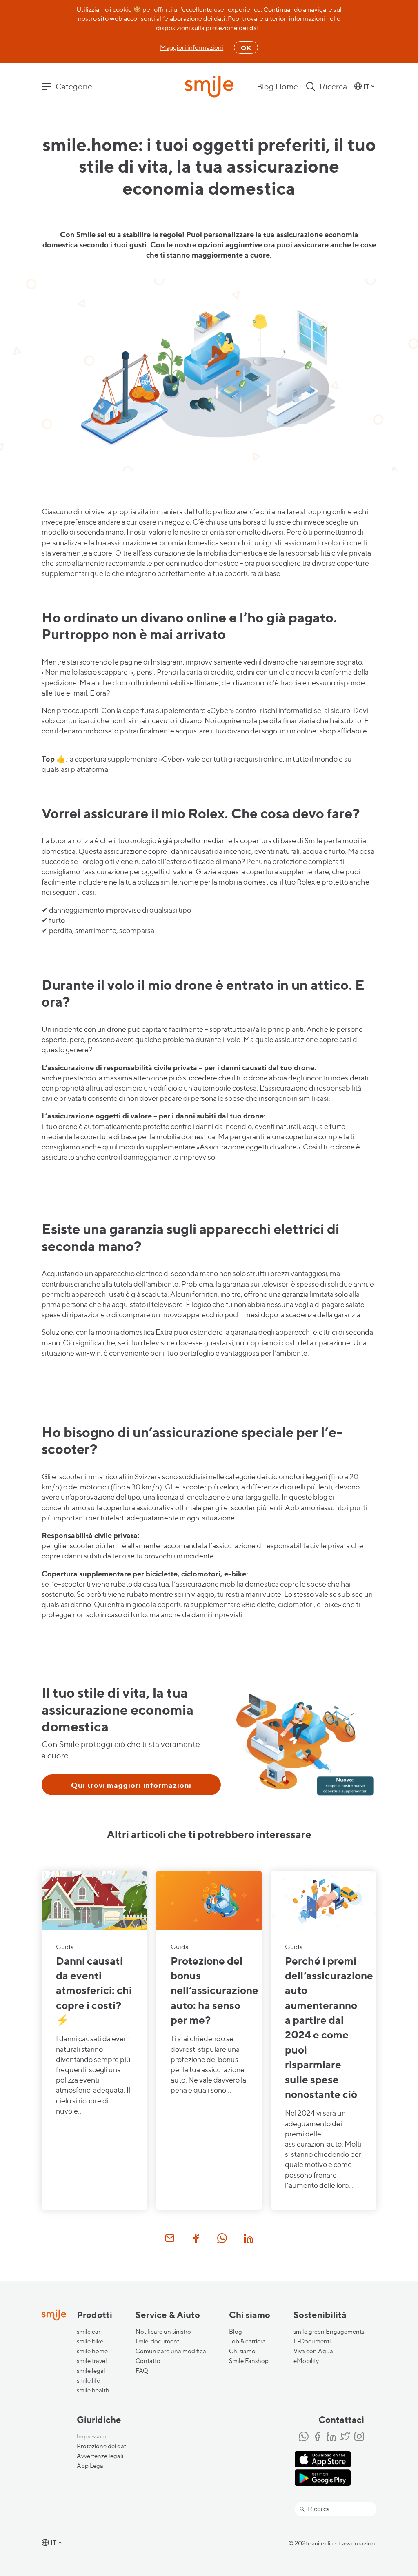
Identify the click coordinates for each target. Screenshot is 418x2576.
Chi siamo (242, 2351)
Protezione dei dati (102, 2446)
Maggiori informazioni (192, 48)
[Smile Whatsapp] (304, 2437)
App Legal (91, 2466)
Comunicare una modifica (171, 2351)
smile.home (92, 2351)
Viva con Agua (313, 2351)
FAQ (142, 2371)
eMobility (306, 2361)
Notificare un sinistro (163, 2332)
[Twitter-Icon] (345, 2437)
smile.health (93, 2390)
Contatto (148, 2361)
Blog (236, 2332)
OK (246, 48)
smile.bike (90, 2341)
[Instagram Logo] (359, 2437)
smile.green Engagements (329, 2332)
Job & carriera (247, 2341)
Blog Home (277, 87)
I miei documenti (158, 2341)
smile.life (88, 2380)
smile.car (89, 2332)
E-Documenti (312, 2341)
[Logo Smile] (209, 87)
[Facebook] (318, 2437)
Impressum (92, 2436)
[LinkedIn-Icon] (331, 2437)
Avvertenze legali (100, 2456)
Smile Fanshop (249, 2361)
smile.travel (92, 2361)
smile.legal (91, 2371)
